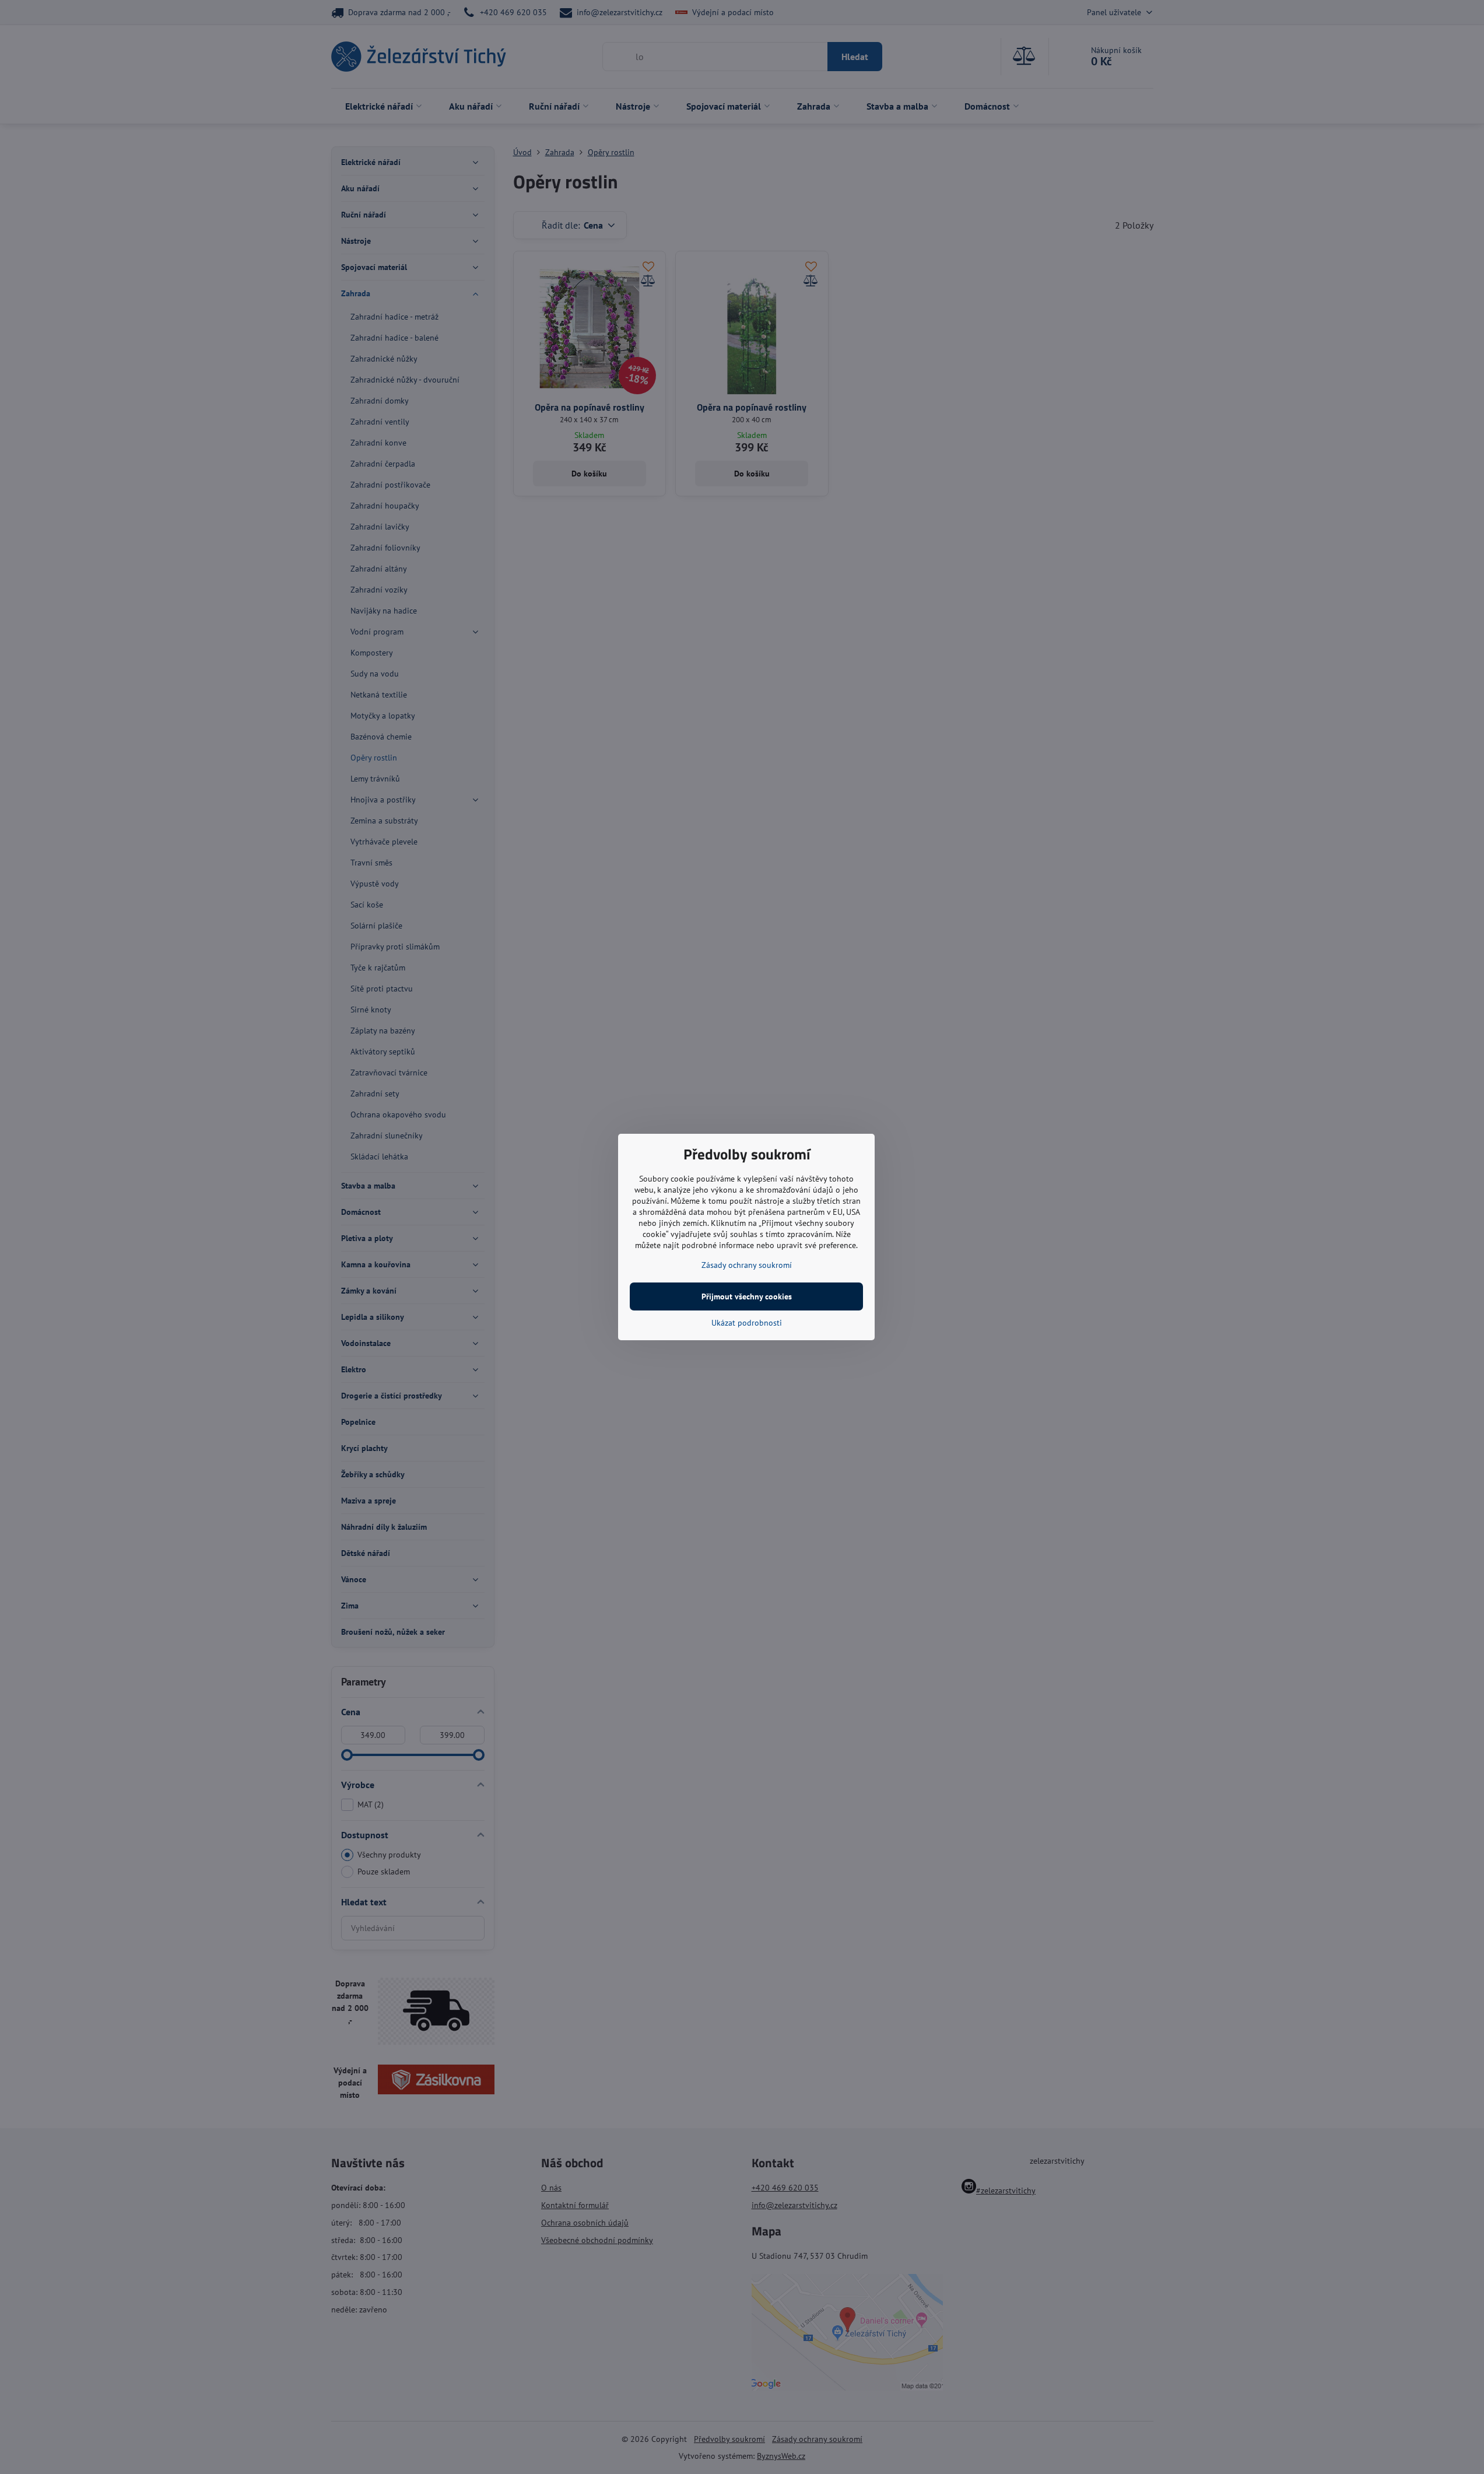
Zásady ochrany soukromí (747, 1265)
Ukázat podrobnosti (747, 1323)
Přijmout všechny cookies (747, 1296)
